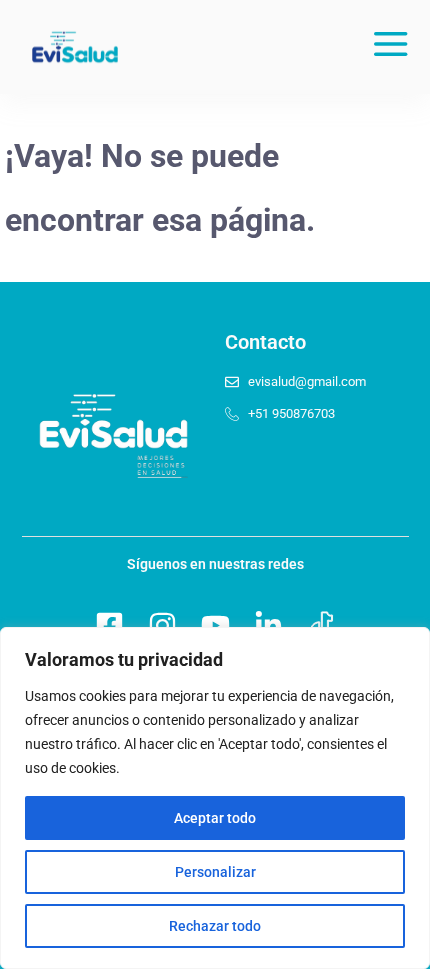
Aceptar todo (215, 818)
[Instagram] (162, 625)
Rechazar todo (215, 926)
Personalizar (215, 872)
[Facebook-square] (109, 625)
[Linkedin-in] (268, 625)
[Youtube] (215, 625)
